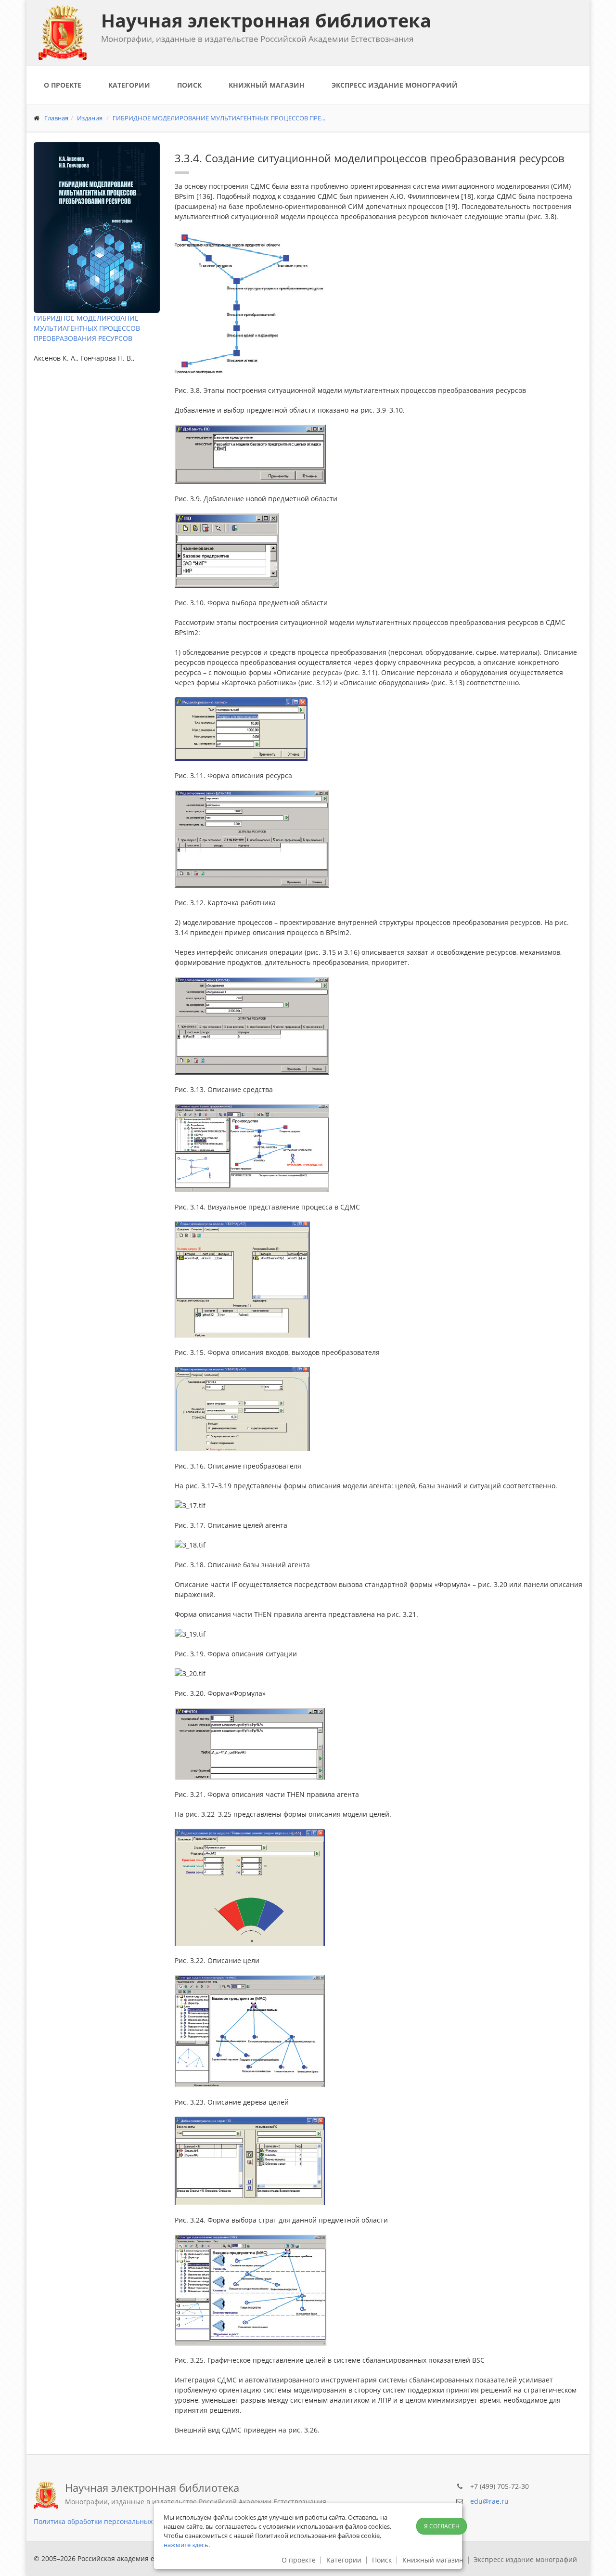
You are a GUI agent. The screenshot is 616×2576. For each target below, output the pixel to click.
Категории (129, 85)
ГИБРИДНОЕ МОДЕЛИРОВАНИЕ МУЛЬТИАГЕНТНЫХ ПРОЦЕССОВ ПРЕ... (219, 118)
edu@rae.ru (489, 2501)
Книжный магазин (267, 85)
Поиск (189, 85)
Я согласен (442, 2526)
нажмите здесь (186, 2545)
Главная (56, 118)
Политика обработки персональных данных (107, 2521)
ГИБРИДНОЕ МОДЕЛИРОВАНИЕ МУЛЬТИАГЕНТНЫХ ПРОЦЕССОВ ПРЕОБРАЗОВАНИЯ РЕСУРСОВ (87, 328)
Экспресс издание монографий (395, 85)
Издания (90, 118)
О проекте (63, 85)
